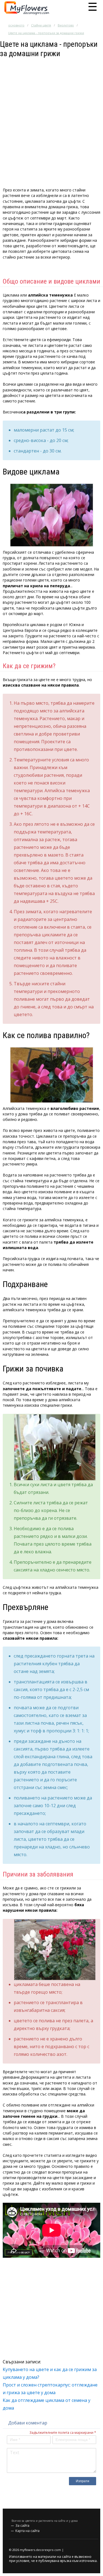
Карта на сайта (27, 2531)
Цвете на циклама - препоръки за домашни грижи (46, 33)
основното (16, 25)
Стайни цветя (41, 25)
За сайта (22, 2526)
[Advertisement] (51, 110)
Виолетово (66, 25)
